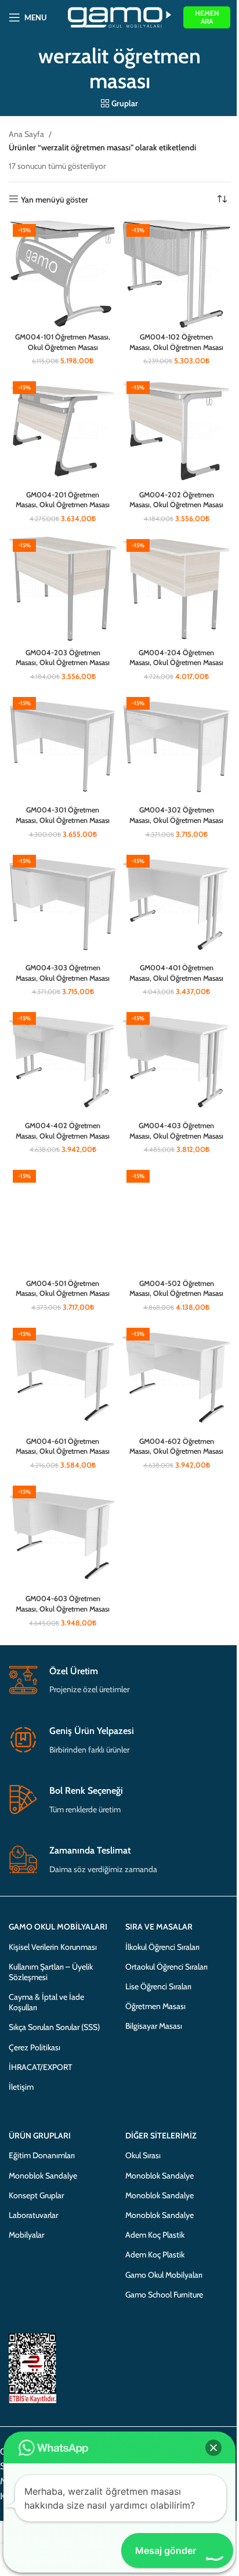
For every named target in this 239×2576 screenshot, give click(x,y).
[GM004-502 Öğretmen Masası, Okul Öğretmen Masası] (176, 1220)
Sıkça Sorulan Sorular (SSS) (54, 2027)
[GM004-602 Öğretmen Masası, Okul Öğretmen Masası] (176, 1378)
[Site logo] (120, 16)
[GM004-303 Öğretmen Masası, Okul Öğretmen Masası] (63, 905)
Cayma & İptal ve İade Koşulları (46, 2002)
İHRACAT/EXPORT (40, 2067)
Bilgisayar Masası (154, 2026)
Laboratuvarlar (33, 2215)
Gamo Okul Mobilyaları (164, 2275)
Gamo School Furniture (164, 2295)
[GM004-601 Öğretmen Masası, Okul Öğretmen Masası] (63, 1378)
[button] (213, 2448)
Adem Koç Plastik (155, 2235)
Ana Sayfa (26, 134)
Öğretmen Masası (155, 2006)
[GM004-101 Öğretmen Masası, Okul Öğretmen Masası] (63, 274)
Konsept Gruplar (36, 2195)
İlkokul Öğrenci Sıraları (162, 1947)
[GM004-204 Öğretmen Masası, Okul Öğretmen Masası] (176, 589)
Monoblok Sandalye (43, 2176)
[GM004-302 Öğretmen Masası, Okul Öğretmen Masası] (176, 747)
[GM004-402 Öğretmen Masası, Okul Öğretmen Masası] (63, 1062)
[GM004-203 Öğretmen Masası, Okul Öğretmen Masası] (63, 589)
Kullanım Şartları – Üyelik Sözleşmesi (51, 1972)
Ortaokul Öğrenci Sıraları (166, 1967)
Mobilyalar (26, 2235)
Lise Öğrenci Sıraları (158, 1986)
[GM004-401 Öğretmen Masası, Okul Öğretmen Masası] (176, 905)
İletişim (21, 2087)
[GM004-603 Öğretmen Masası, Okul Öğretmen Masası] (63, 1536)
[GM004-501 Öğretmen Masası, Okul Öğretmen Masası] (63, 1220)
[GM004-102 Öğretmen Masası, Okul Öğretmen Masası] (176, 274)
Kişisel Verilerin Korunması (53, 1947)
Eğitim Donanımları (42, 2155)
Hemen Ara (207, 17)
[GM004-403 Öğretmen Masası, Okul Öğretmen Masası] (176, 1062)
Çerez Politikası (35, 2047)
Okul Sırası (143, 2155)
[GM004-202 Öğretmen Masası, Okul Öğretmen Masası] (176, 431)
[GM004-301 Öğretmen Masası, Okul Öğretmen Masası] (63, 747)
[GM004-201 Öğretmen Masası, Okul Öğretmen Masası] (63, 431)
